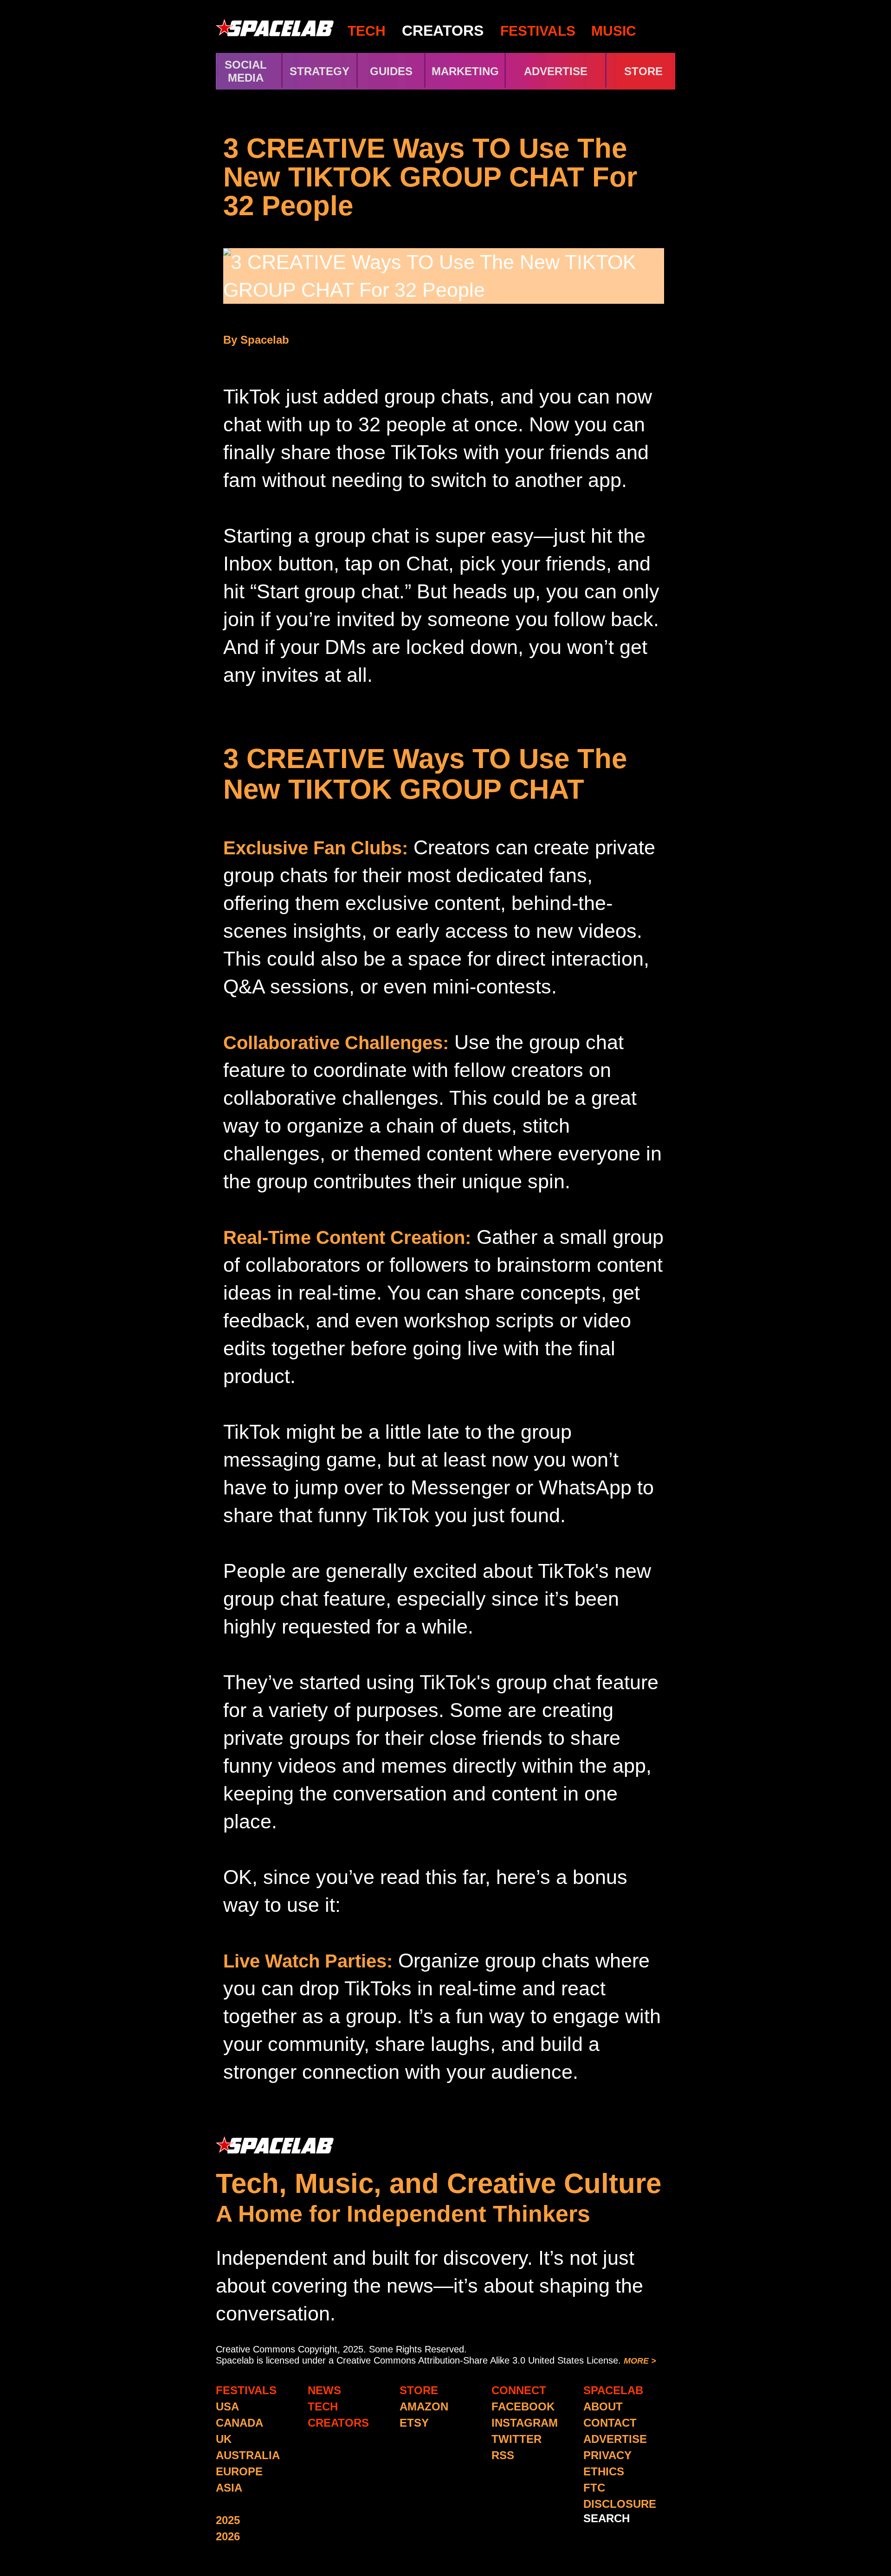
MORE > (640, 2361)
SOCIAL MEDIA (246, 71)
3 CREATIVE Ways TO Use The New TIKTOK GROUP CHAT (425, 774)
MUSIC (612, 31)
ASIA (229, 2488)
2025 (228, 2520)
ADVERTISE (556, 71)
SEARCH (607, 2518)
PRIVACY (607, 2455)
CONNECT (519, 2390)
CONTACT (610, 2423)
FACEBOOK (523, 2406)
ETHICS (604, 2471)
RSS (503, 2455)
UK (224, 2439)
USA (227, 2406)
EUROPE (239, 2471)
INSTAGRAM (525, 2423)
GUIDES (391, 71)
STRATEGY (320, 71)
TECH (367, 31)
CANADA (239, 2423)
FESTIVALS (538, 31)
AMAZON (424, 2406)
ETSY (414, 2423)
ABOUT (603, 2406)
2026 (228, 2536)
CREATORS (443, 31)
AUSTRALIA (248, 2455)
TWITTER (517, 2439)
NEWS (324, 2390)
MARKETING (465, 71)
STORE (643, 71)
